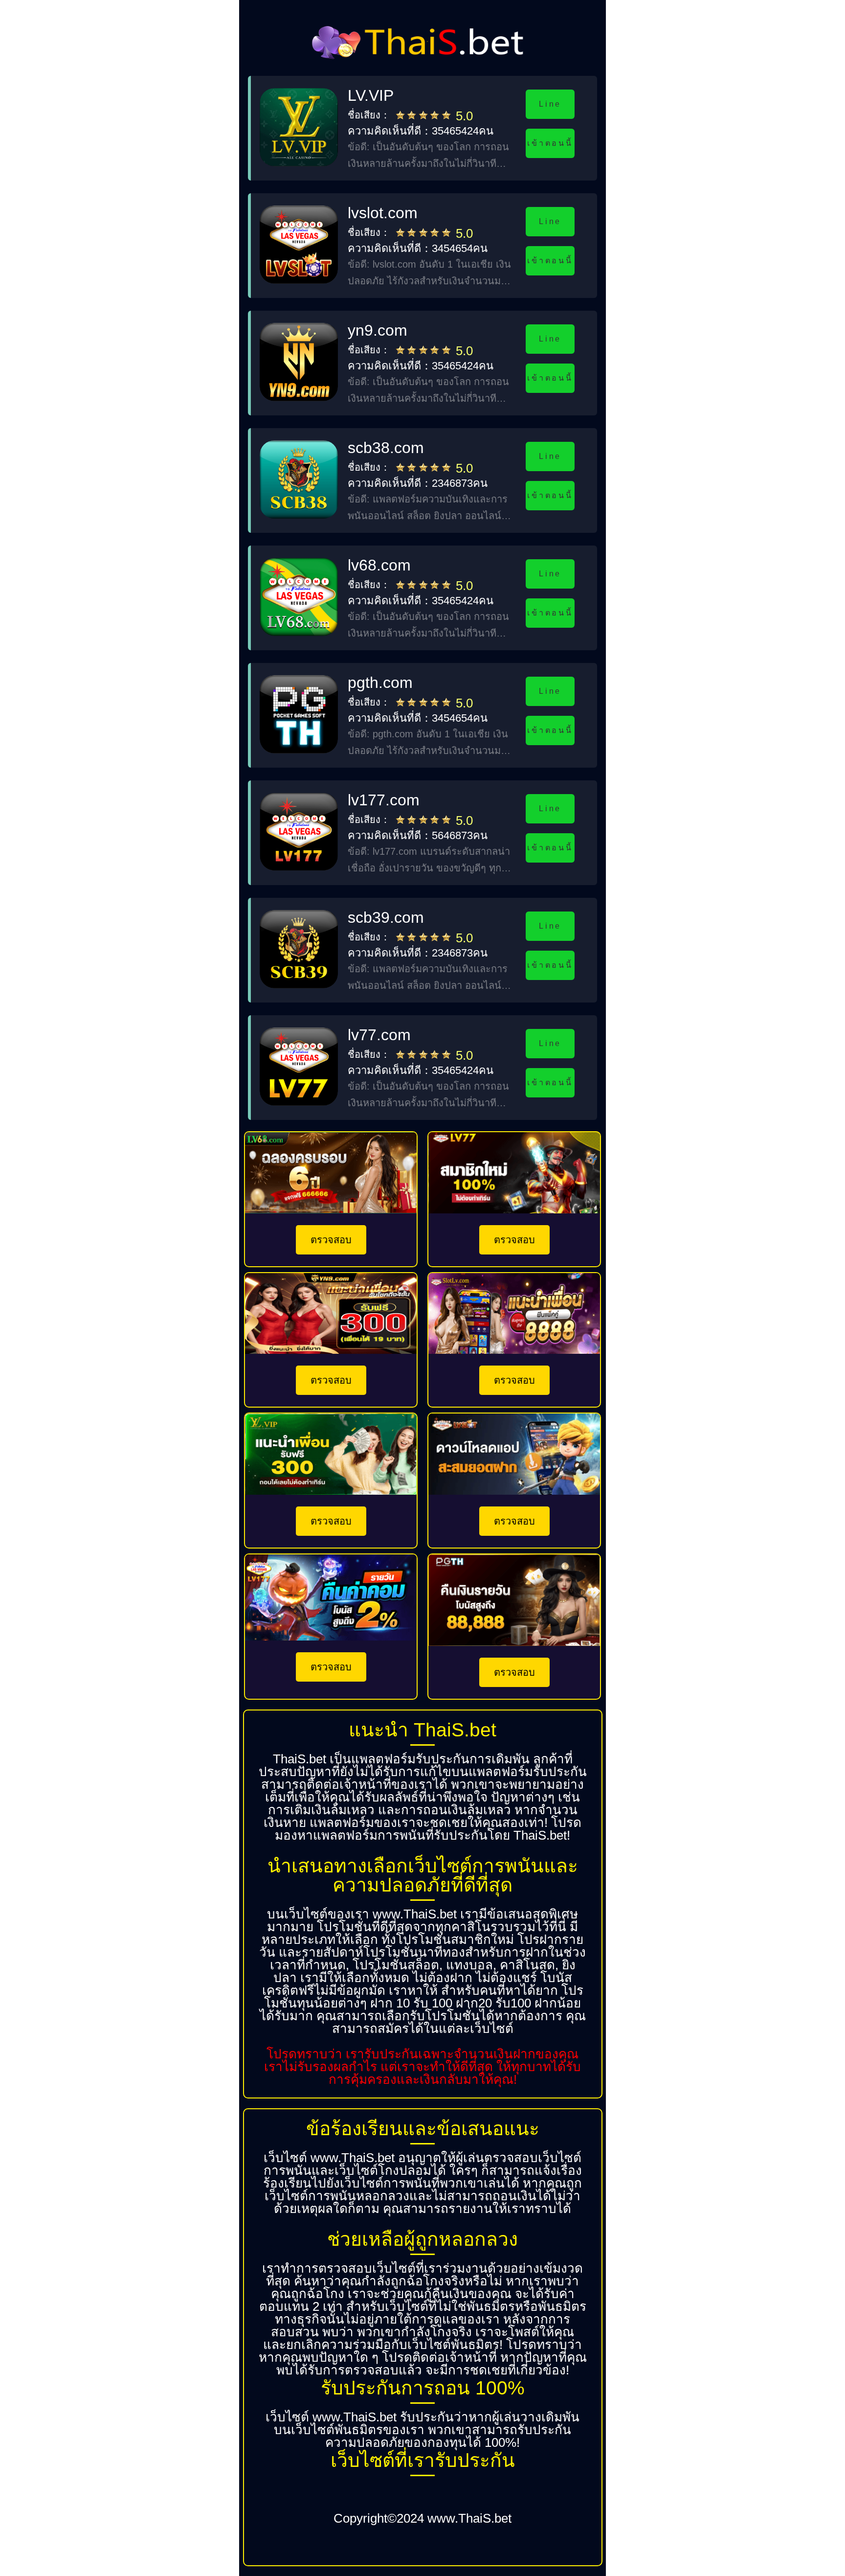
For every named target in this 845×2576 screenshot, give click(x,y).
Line (550, 104)
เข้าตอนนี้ (550, 143)
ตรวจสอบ (331, 1240)
